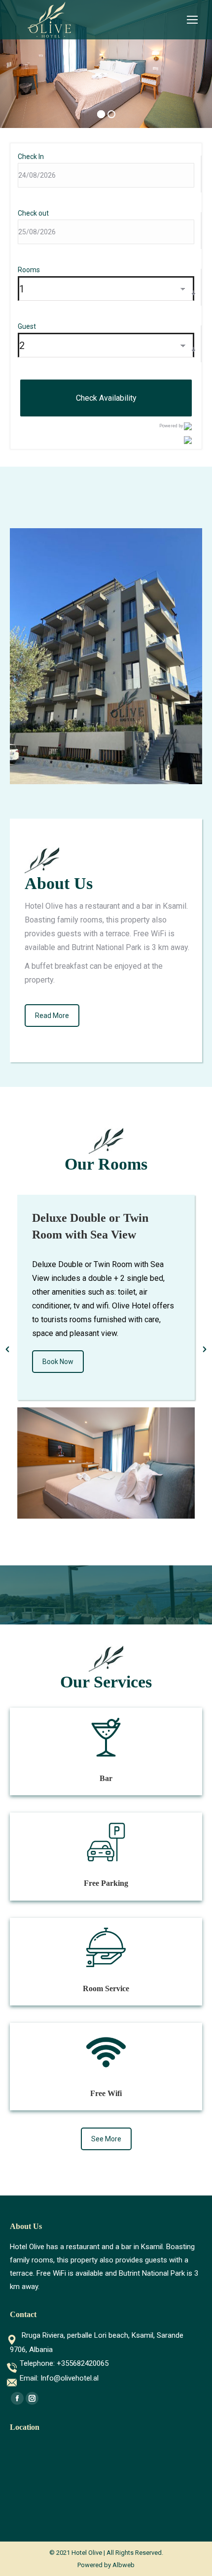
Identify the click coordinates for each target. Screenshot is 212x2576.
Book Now (67, 1359)
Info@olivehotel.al (70, 2378)
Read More (52, 1016)
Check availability (106, 398)
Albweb (124, 2565)
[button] (7, 1349)
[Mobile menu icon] (192, 20)
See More (106, 2139)
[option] (115, 1344)
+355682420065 (83, 2363)
